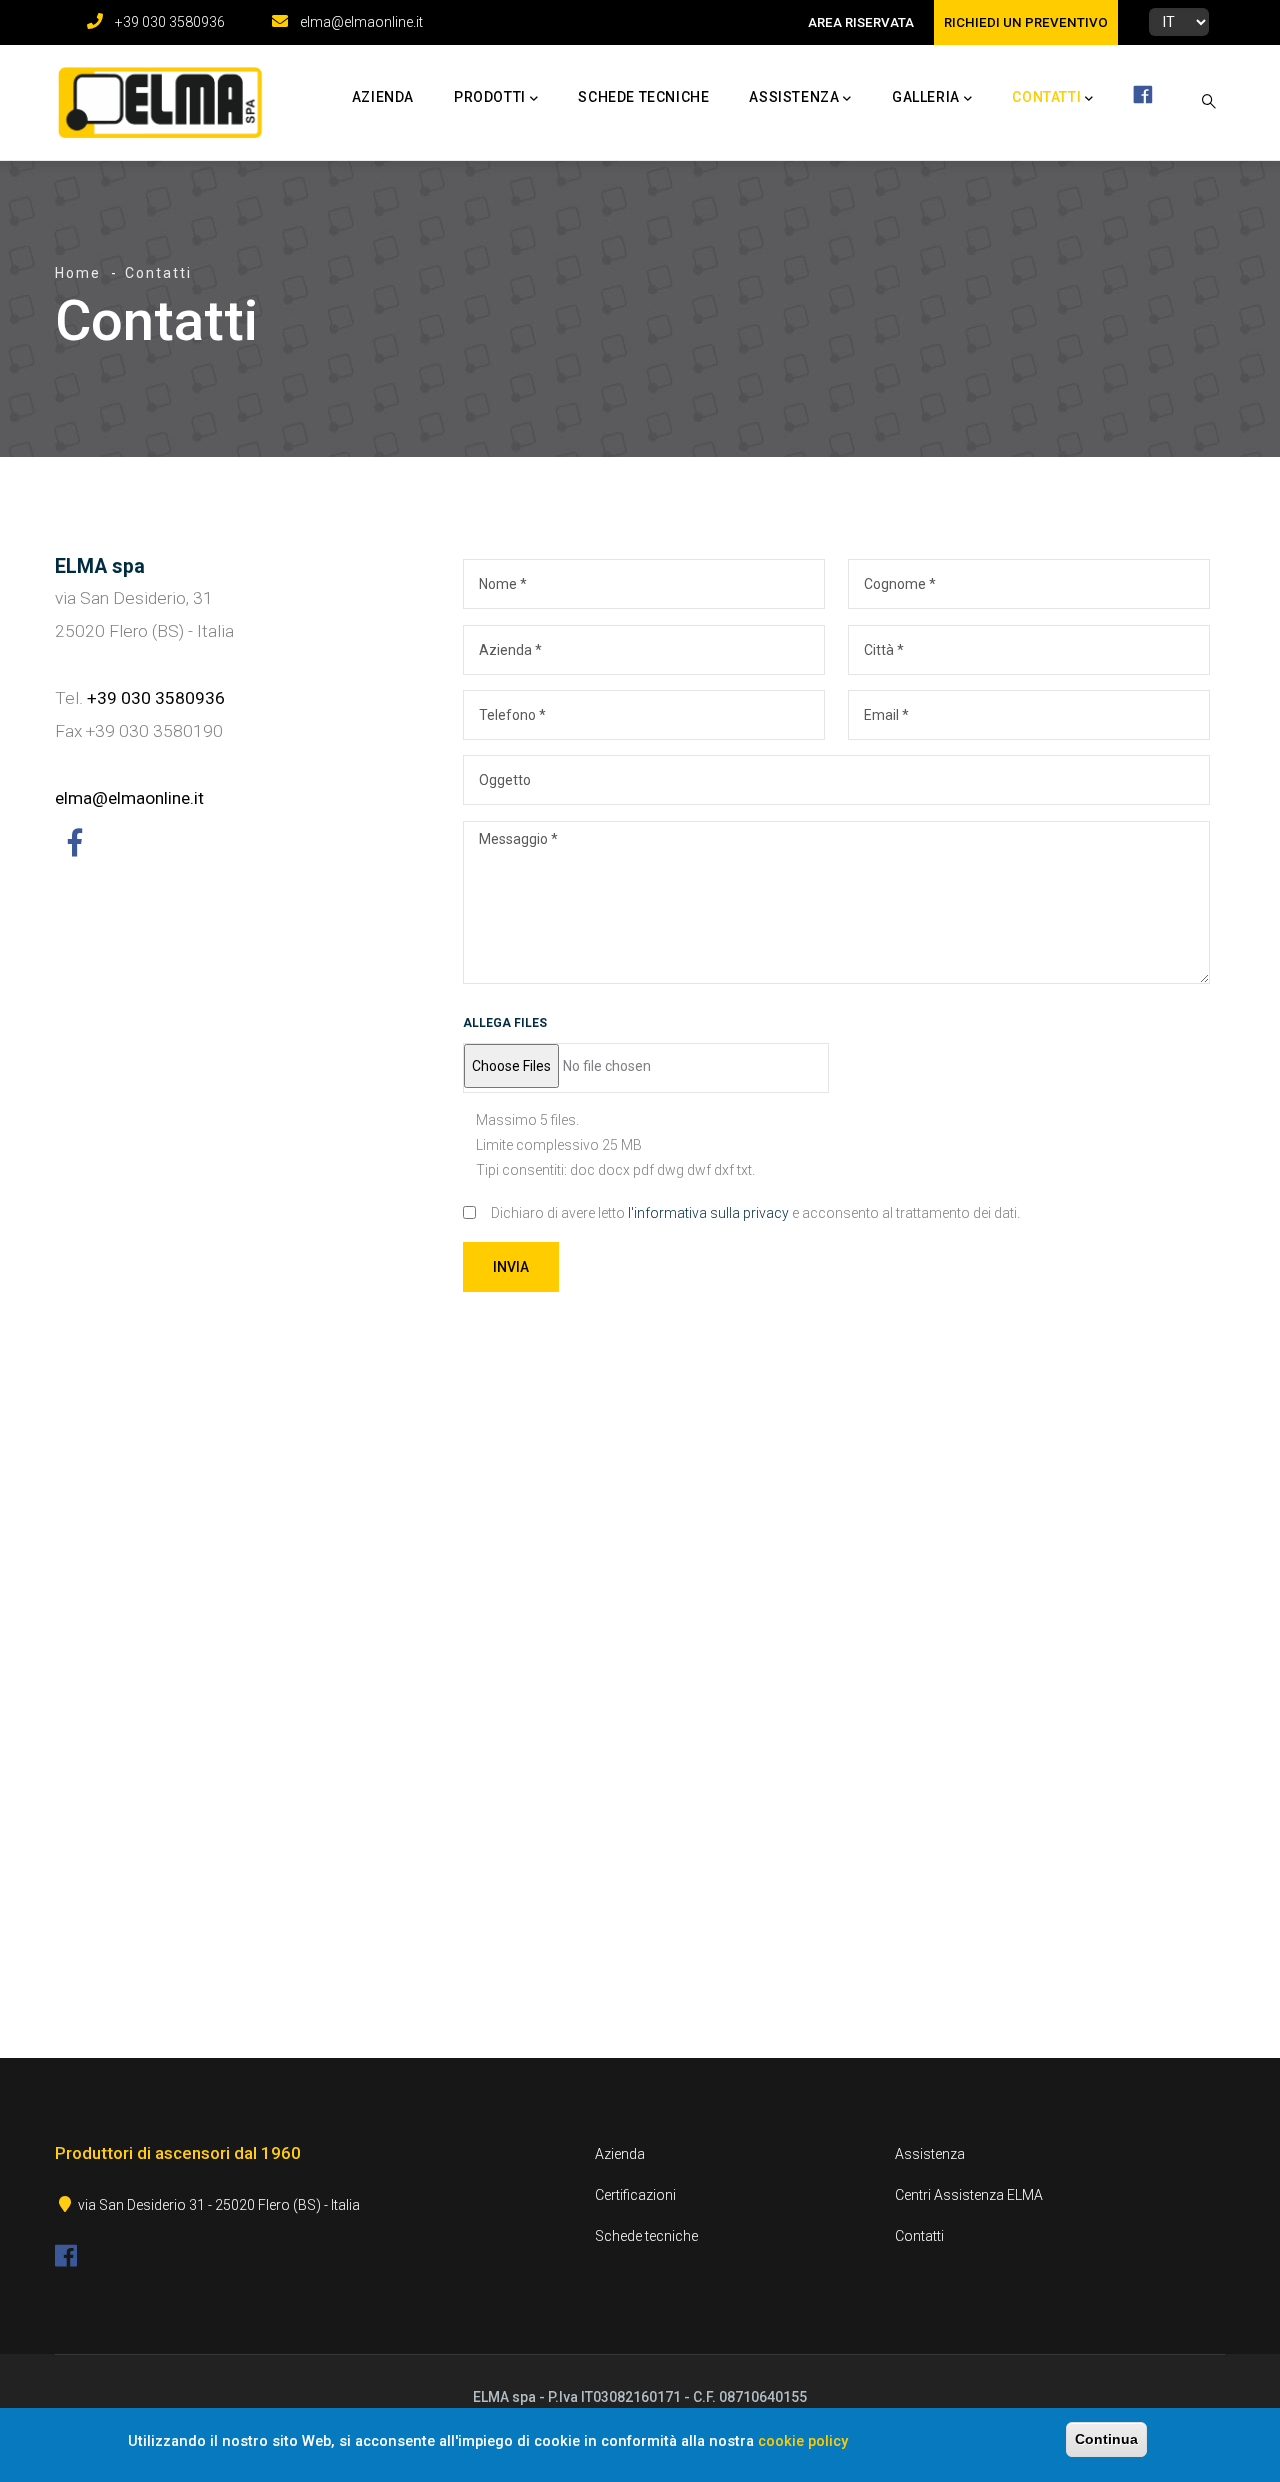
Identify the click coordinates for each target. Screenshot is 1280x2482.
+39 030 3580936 (170, 22)
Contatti (1046, 97)
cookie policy (803, 2440)
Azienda (383, 97)
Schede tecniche (643, 97)
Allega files (505, 1023)
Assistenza (794, 97)
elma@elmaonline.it (361, 22)
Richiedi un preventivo (1026, 22)
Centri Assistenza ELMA (969, 2195)
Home (78, 273)
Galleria (926, 97)
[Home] (155, 98)
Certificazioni (635, 2195)
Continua (1106, 2439)
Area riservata (861, 22)
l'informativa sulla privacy (708, 1213)
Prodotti (490, 97)
